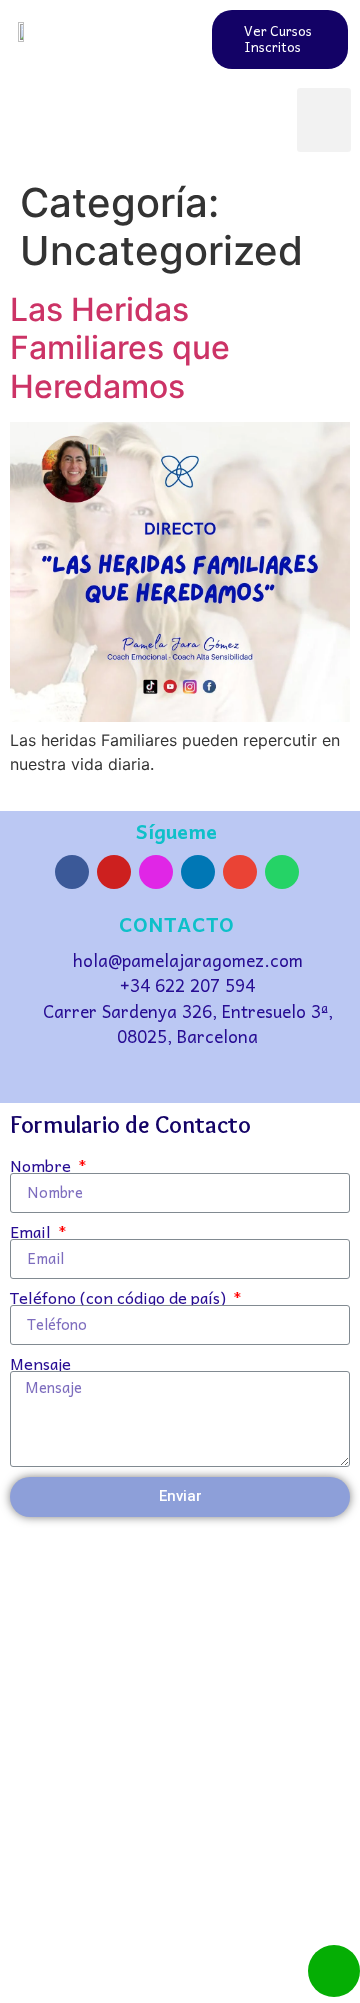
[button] (324, 120)
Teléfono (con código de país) (120, 1297)
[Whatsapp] (282, 872)
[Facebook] (72, 872)
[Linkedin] (198, 872)
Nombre (42, 1165)
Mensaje (40, 1363)
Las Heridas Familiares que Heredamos (120, 348)
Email (32, 1231)
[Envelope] (240, 872)
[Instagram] (156, 872)
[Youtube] (114, 872)
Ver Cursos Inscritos (278, 38)
